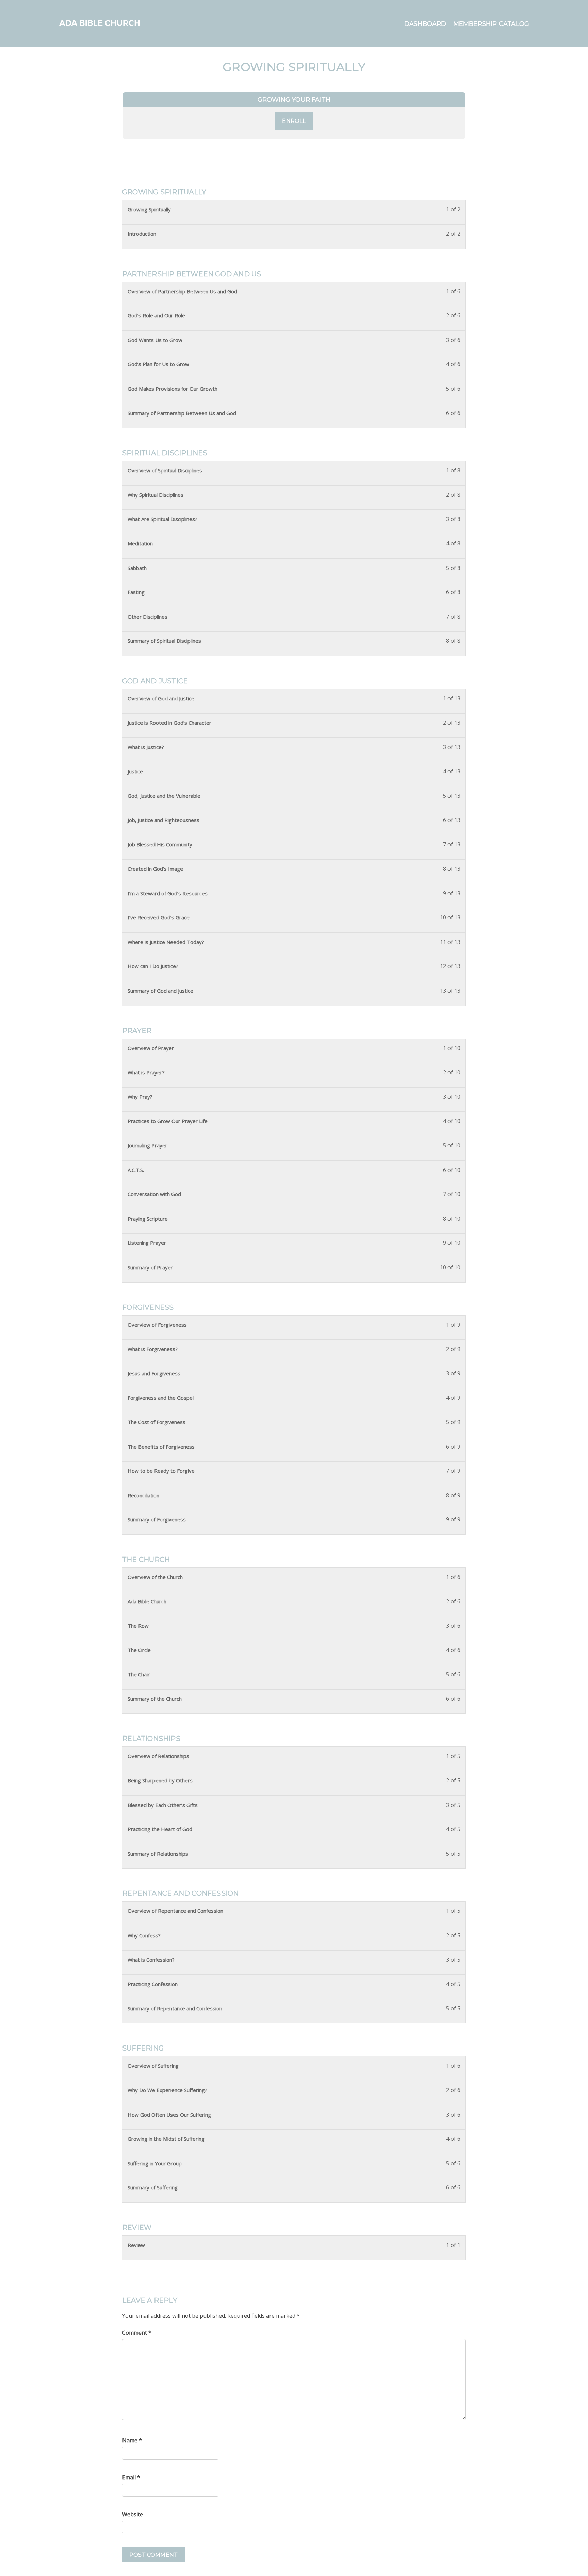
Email (131, 2477)
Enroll (294, 121)
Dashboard (425, 24)
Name (132, 2440)
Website (133, 2514)
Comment (137, 2333)
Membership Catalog (491, 24)
